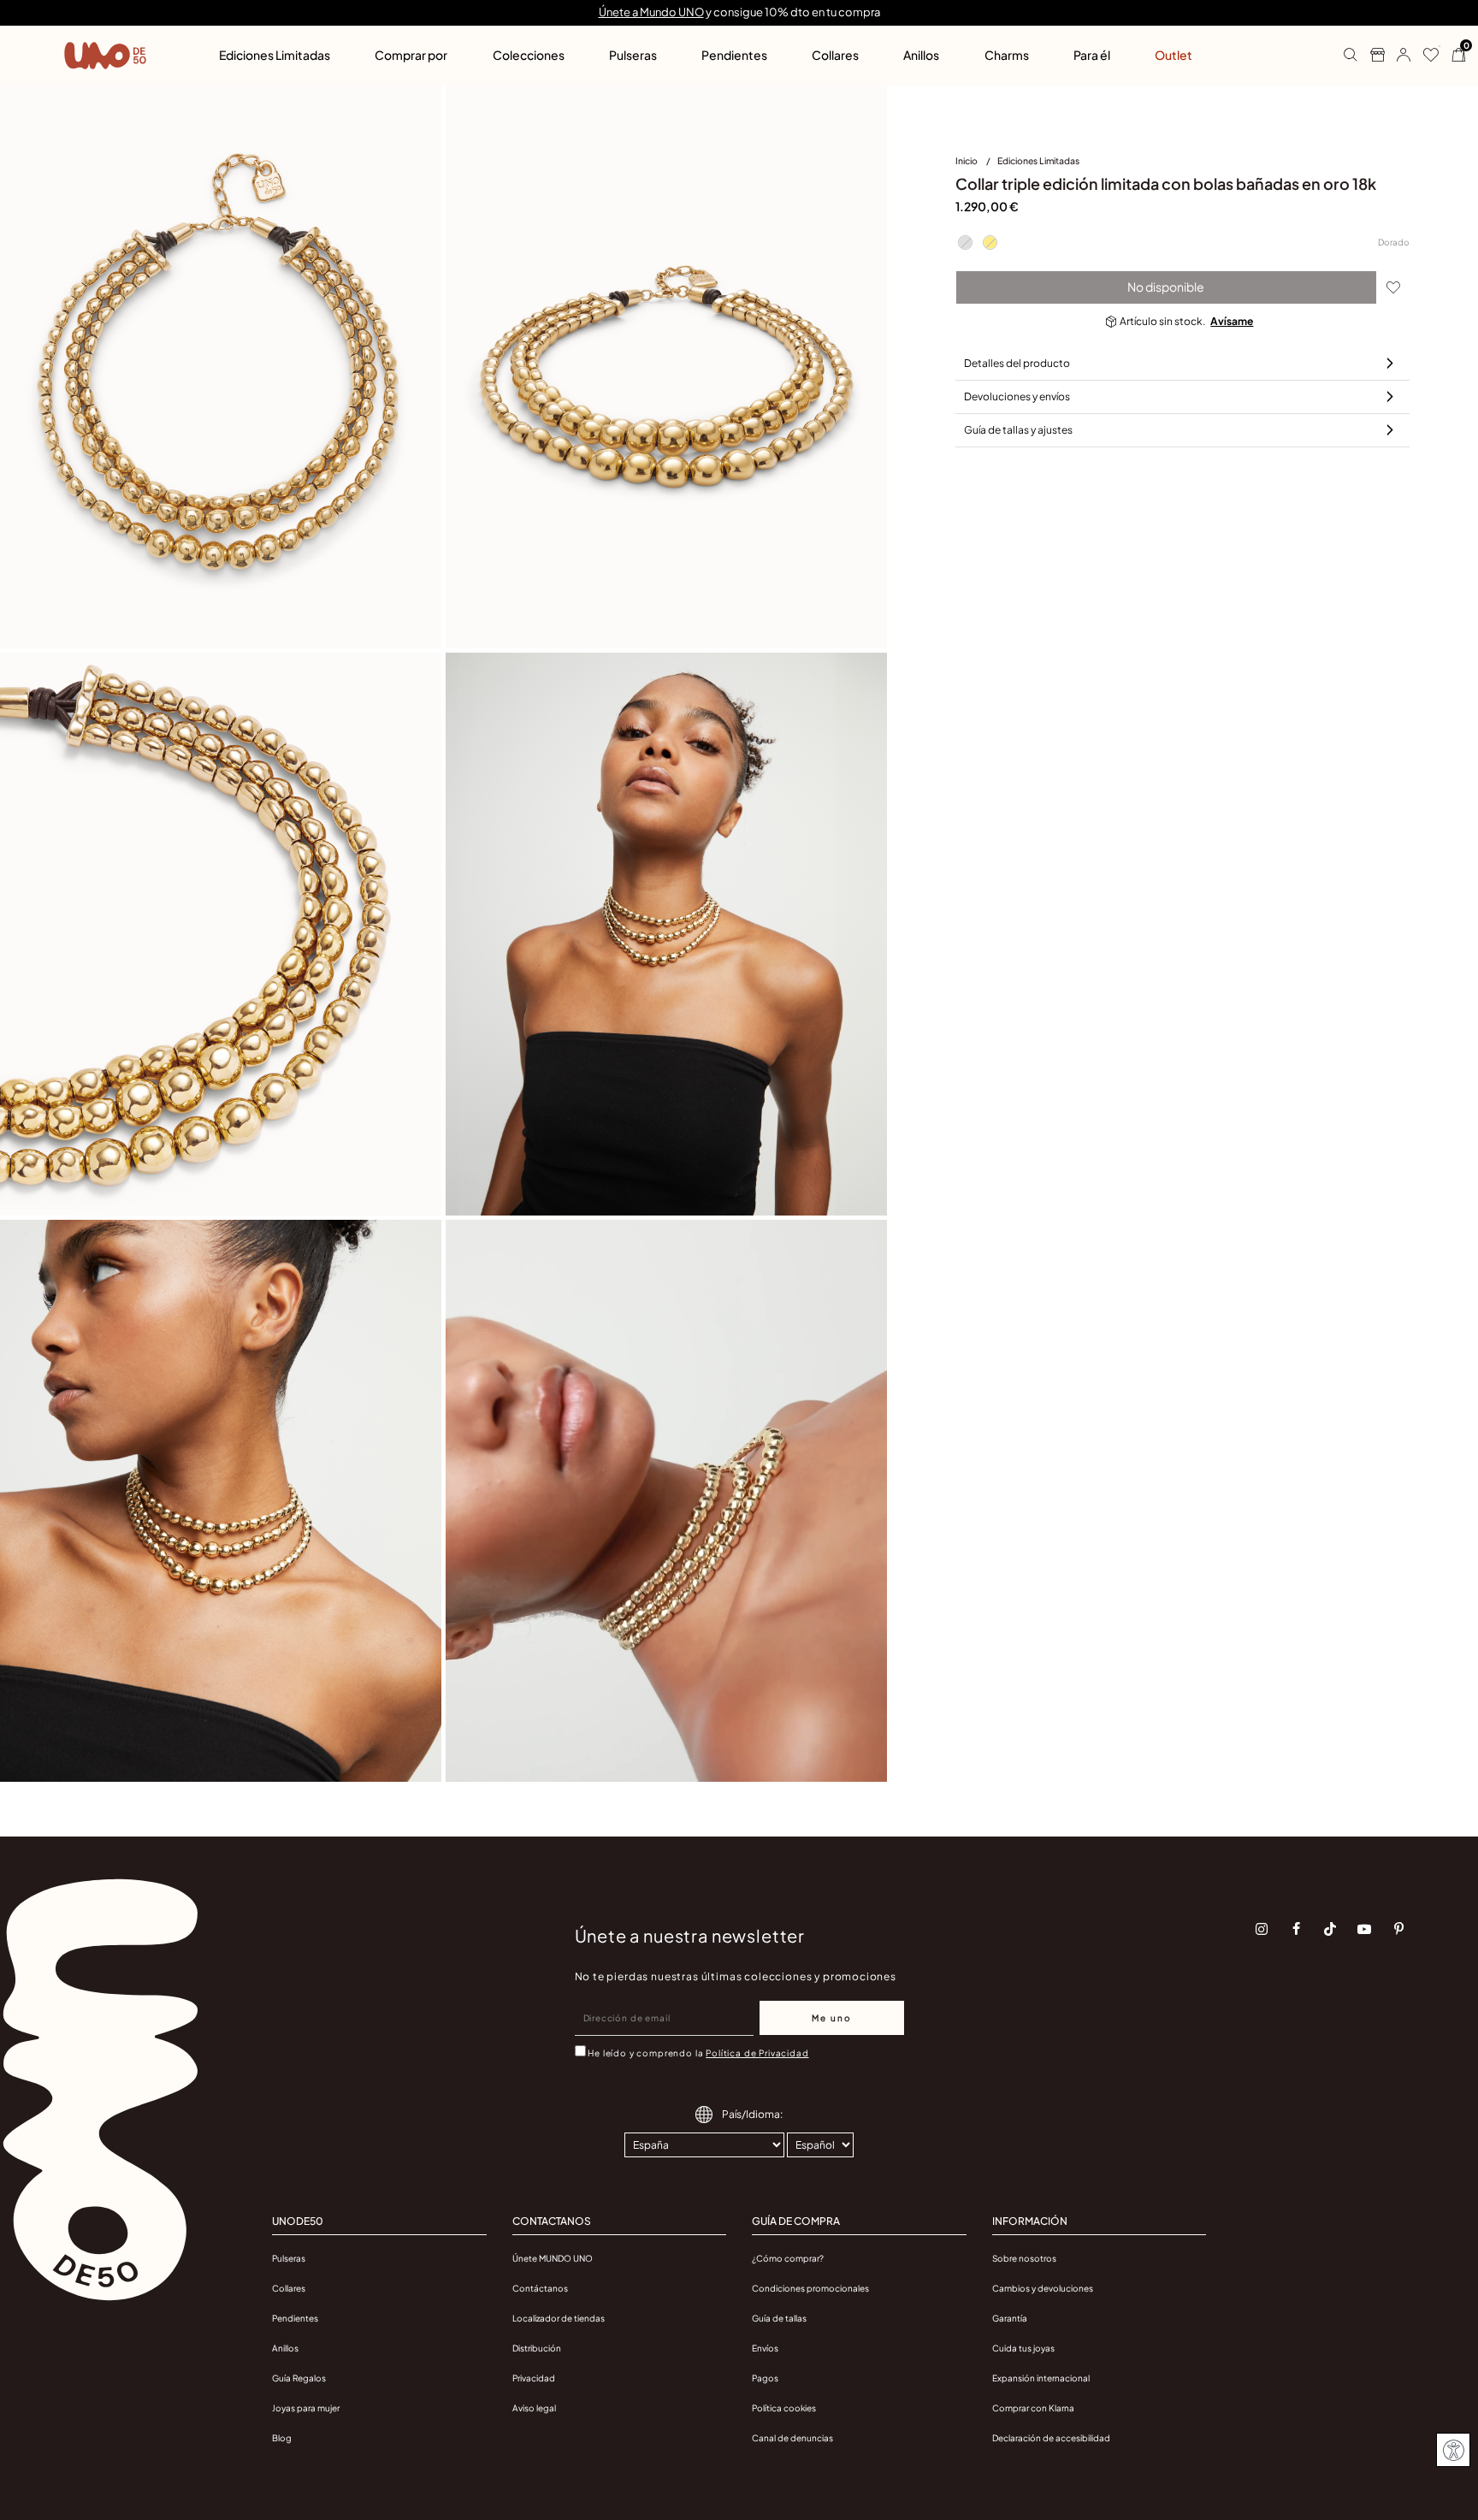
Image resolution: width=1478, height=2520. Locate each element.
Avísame (1232, 321)
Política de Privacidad (757, 2053)
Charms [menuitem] (1007, 55)
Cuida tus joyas (1023, 2348)
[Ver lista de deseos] (1425, 56)
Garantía (1010, 2318)
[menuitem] (976, 164)
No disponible (1166, 287)
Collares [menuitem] (835, 55)
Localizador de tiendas (559, 2318)
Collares (289, 2288)
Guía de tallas (779, 2318)
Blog (282, 2438)
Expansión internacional (1041, 2378)
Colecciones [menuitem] (529, 55)
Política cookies (784, 2408)
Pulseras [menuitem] (633, 55)
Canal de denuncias (792, 2438)
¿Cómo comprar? (788, 2258)
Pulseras (289, 2258)
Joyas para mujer (306, 2408)
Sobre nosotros (1024, 2258)
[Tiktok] (1330, 1929)
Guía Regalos (299, 2378)
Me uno (832, 2018)
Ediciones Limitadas (1038, 160)
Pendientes (295, 2318)
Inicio (967, 160)
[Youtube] (1364, 1929)
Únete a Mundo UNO (651, 12)
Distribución (537, 2348)
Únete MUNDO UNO (553, 2258)
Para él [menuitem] (1092, 55)
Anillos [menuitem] (921, 55)
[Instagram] (1262, 1929)
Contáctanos (540, 2288)
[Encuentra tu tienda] (1371, 56)
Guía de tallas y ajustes (1018, 430)
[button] (1397, 56)
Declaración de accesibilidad (1051, 2438)
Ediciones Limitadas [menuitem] (275, 55)
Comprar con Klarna (1033, 2408)
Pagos (765, 2378)
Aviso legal (534, 2408)
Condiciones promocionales (810, 2288)
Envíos (765, 2348)
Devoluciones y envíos (1017, 396)
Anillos (285, 2348)
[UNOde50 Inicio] (105, 56)
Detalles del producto (1017, 363)
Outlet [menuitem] (1174, 55)
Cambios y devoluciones (1043, 2288)
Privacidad (534, 2378)
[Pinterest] (1398, 1929)
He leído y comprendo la (698, 2053)
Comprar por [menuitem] (411, 55)
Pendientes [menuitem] (734, 55)
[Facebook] (1296, 1929)
